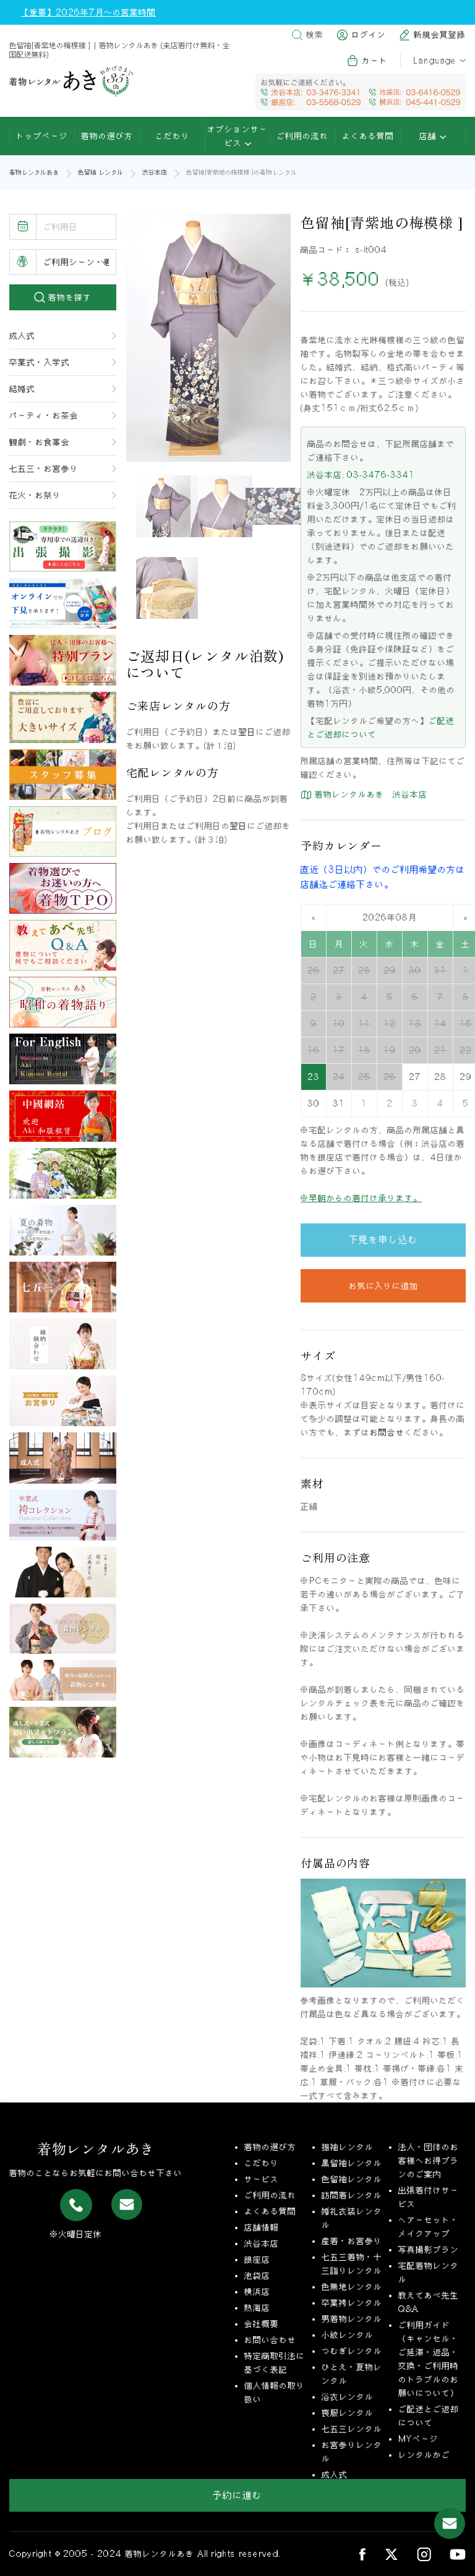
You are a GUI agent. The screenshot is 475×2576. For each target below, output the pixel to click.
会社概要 (262, 2324)
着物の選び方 (107, 136)
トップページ (42, 136)
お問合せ (387, 1432)
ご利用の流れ (302, 136)
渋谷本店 (155, 172)
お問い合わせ (270, 2340)
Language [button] (435, 61)
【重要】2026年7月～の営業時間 (88, 12)
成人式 (22, 336)
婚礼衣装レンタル (352, 2218)
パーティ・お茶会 (44, 415)
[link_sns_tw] (391, 2554)
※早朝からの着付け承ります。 (361, 1198)
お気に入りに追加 (383, 1286)
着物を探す (68, 297)
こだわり (173, 136)
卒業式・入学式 (40, 362)
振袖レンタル (348, 2147)
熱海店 (257, 2308)
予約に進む (237, 2495)
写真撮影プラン (429, 2250)
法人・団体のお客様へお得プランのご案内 (429, 2161)
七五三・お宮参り (44, 469)
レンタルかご (424, 2455)
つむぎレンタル (352, 2351)
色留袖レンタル (352, 2179)
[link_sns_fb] (362, 2554)
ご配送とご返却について (429, 2416)
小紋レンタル (348, 2335)
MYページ (418, 2439)
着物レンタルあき (34, 172)
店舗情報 (262, 2227)
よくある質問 (368, 136)
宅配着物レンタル (429, 2272)
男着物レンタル (352, 2319)
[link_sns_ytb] (458, 2554)
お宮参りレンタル (352, 2452)
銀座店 (257, 2259)
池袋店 (257, 2276)
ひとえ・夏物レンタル (352, 2374)
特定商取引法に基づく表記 (275, 2363)
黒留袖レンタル (352, 2163)
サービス (262, 2179)
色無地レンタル (352, 2287)
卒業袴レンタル (352, 2303)
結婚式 (22, 389)
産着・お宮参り (352, 2241)
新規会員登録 (440, 35)
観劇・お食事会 (40, 442)
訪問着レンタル (352, 2195)
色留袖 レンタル (101, 172)
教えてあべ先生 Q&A (429, 2302)
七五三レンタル (352, 2429)
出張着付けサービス (429, 2197)
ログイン (369, 35)
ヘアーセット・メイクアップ (429, 2227)
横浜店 (257, 2292)
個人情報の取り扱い (275, 2392)
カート (375, 61)
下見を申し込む (383, 1239)
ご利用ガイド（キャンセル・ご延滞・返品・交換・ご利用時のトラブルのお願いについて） (429, 2359)
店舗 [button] (430, 136)
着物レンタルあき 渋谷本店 (370, 794)
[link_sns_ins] (424, 2554)
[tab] (167, 506)
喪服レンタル (348, 2413)
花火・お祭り (35, 495)
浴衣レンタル (348, 2397)
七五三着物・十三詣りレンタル (352, 2264)
